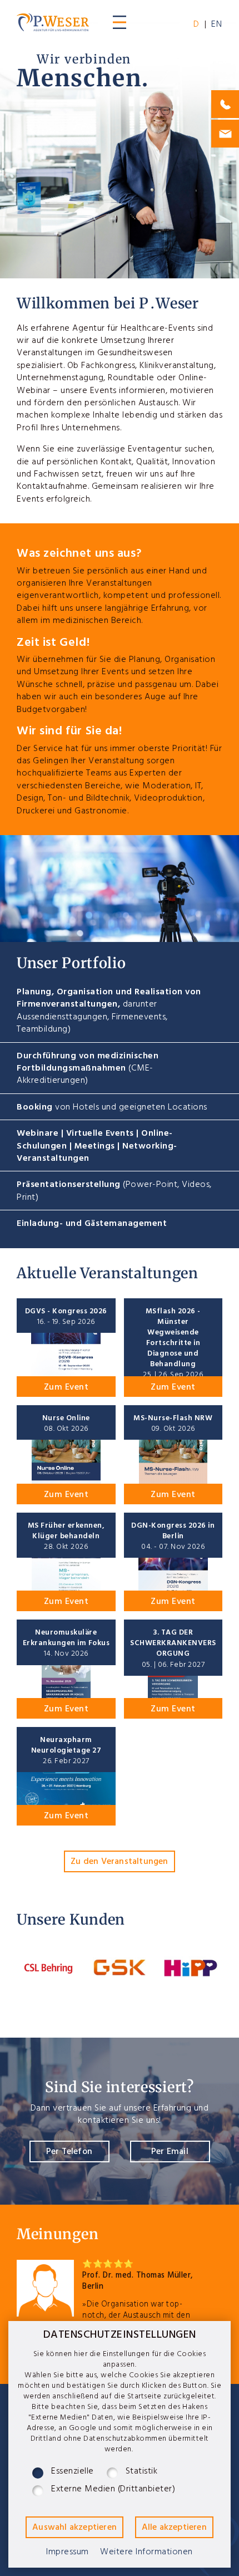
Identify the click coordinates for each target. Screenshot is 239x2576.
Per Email (170, 2153)
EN (217, 26)
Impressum (68, 2553)
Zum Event (66, 1388)
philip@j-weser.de (225, 134)
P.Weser (53, 22)
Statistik (142, 2473)
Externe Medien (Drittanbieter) (113, 2491)
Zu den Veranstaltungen (119, 1863)
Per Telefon (69, 2153)
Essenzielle (73, 2473)
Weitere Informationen (146, 2553)
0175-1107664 (225, 104)
